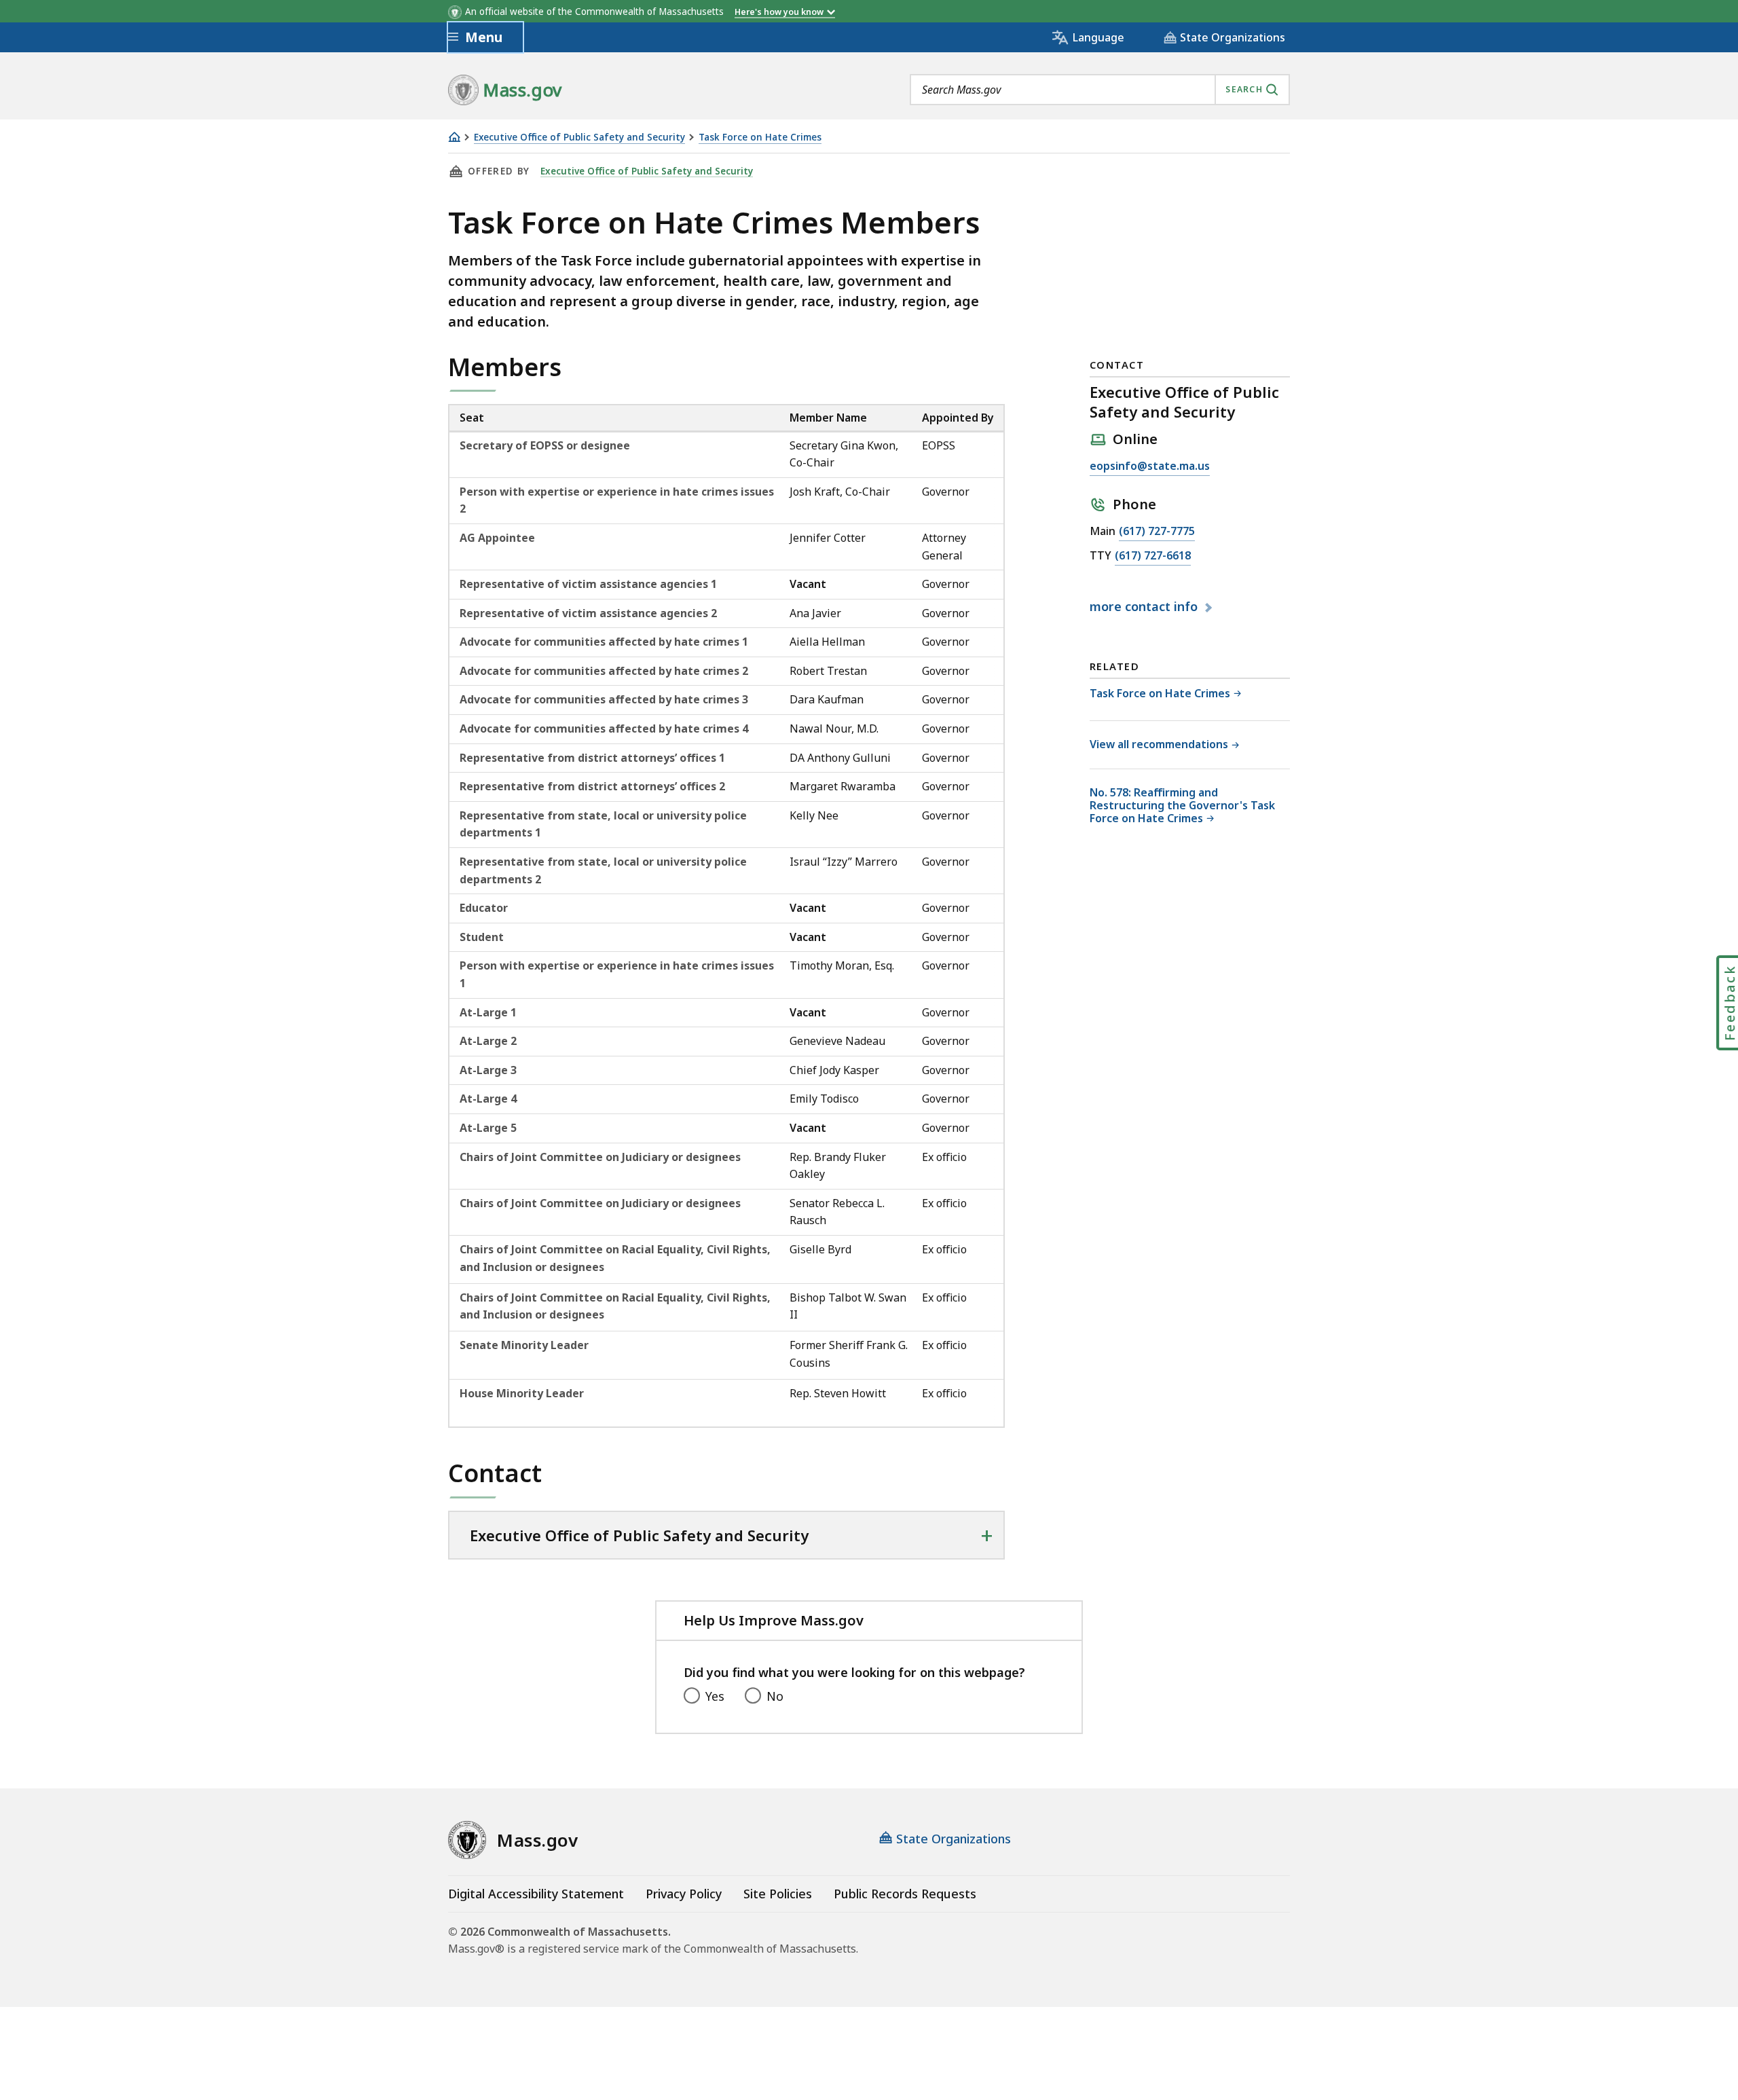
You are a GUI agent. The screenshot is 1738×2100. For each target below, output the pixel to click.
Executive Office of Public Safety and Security (579, 137)
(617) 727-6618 (1153, 556)
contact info (1145, 607)
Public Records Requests (905, 1894)
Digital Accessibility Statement (536, 1894)
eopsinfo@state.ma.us (1150, 467)
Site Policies (778, 1894)
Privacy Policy (684, 1894)
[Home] (454, 137)
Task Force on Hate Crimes (760, 137)
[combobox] (1100, 90)
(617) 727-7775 (1157, 532)
